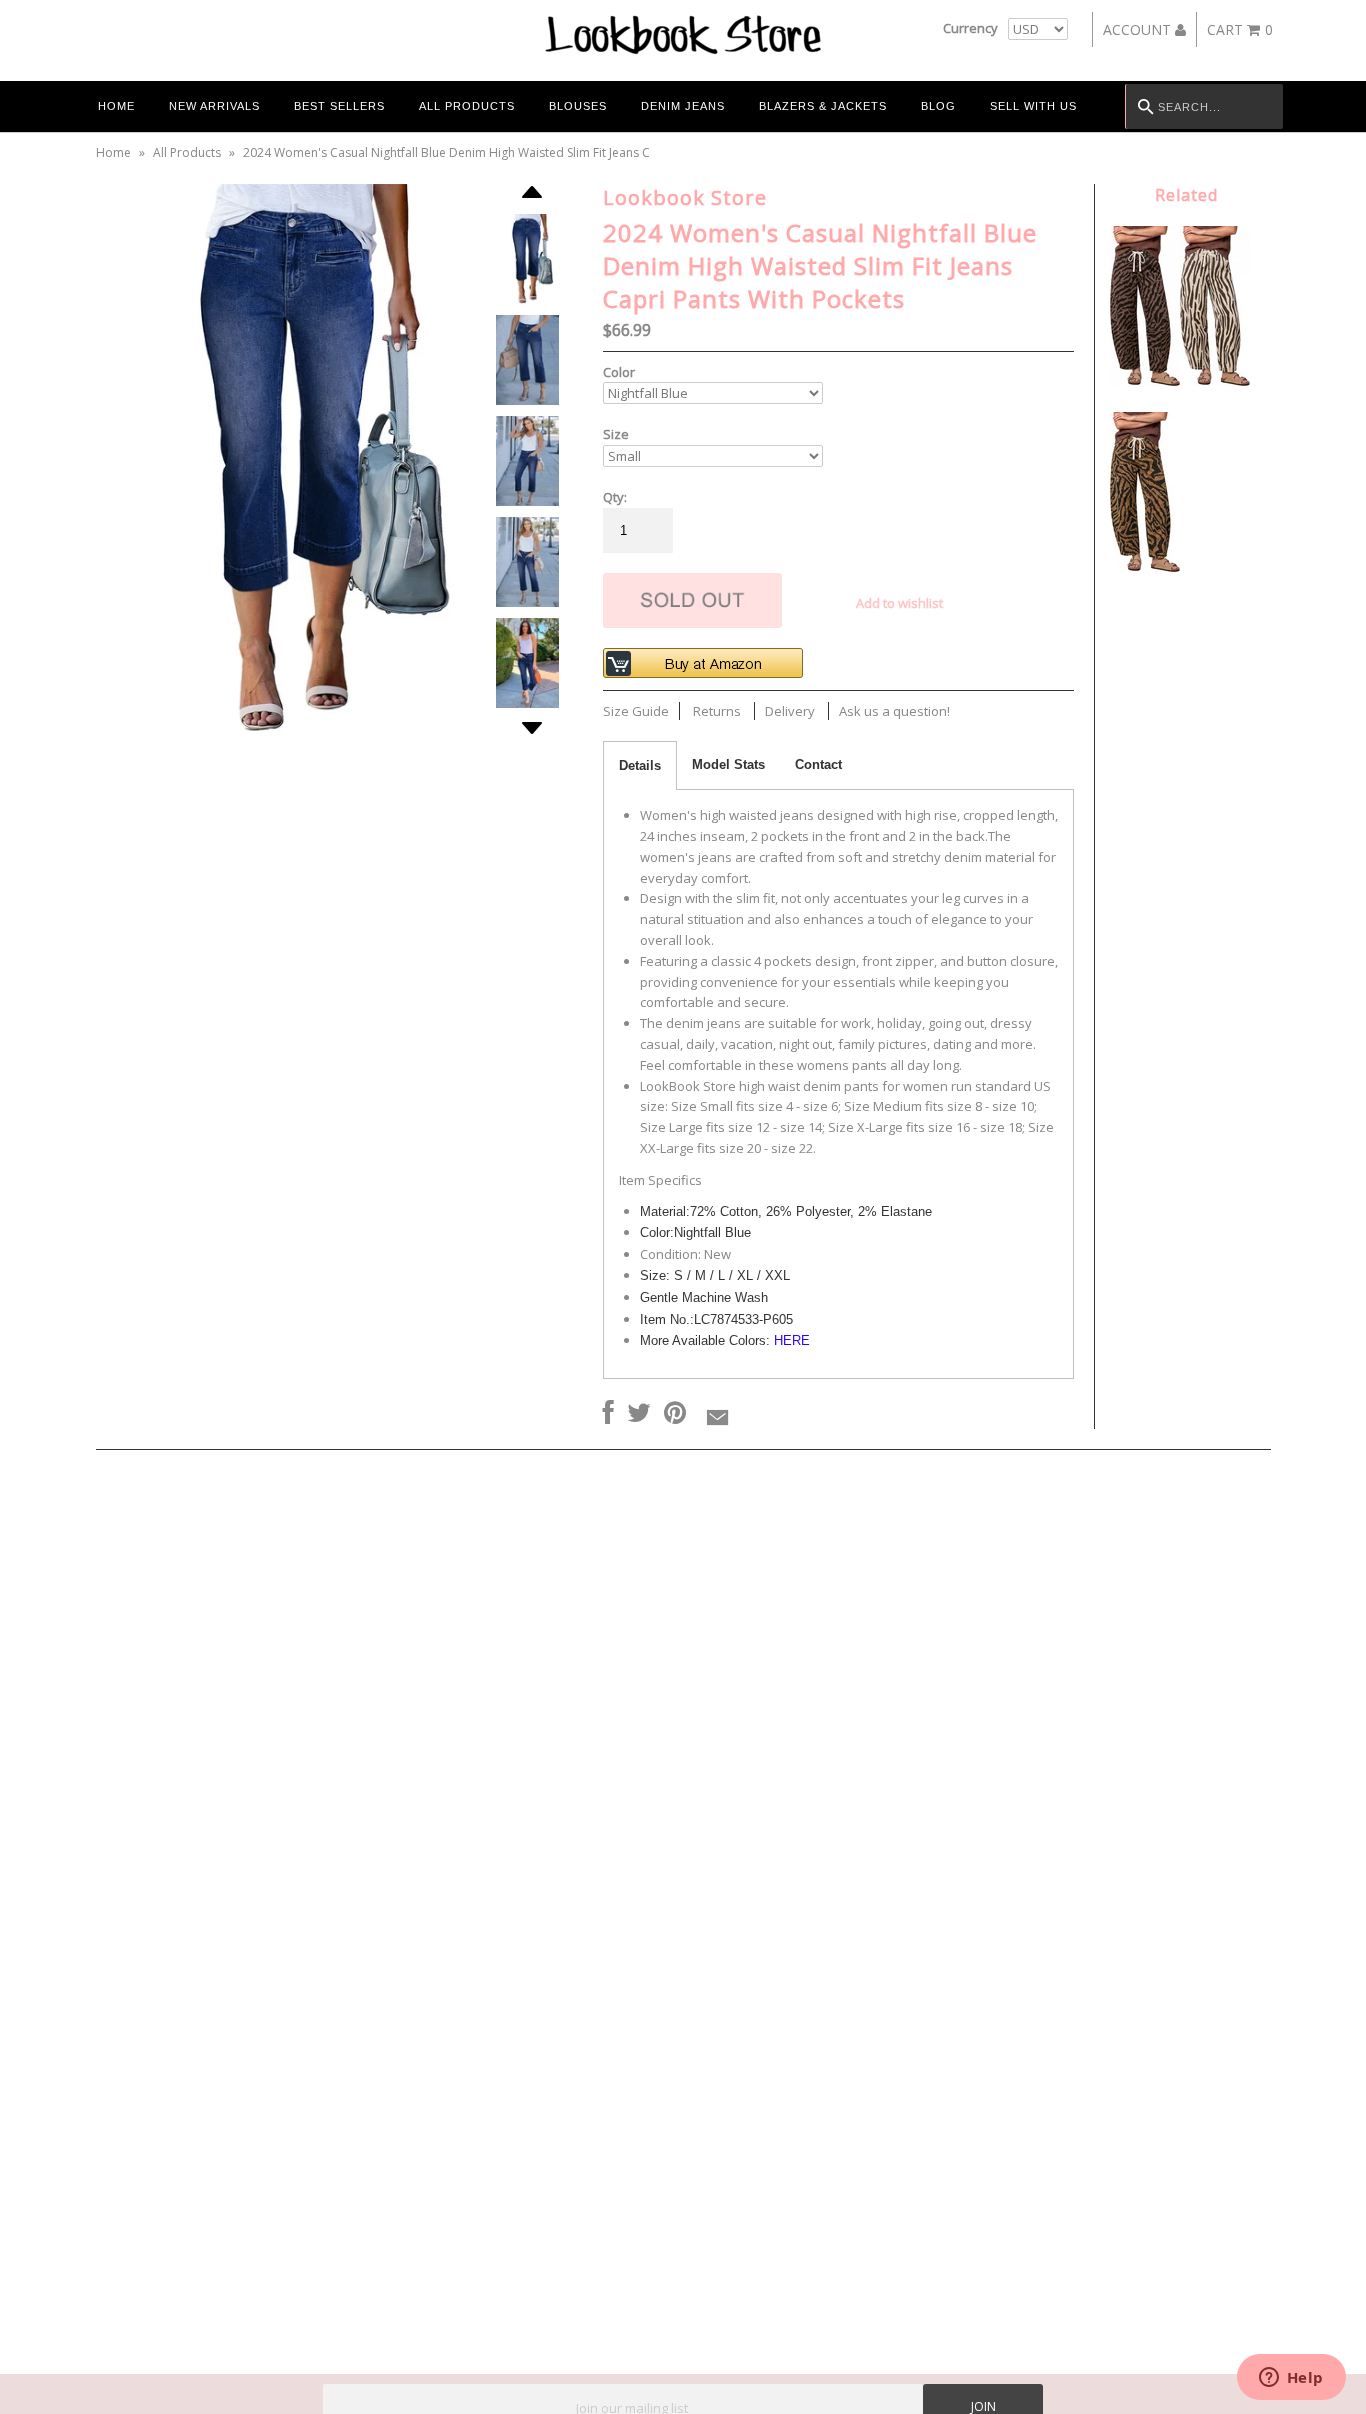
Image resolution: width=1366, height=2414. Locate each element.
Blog (938, 106)
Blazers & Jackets (823, 106)
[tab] (640, 765)
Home (116, 106)
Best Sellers (339, 106)
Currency (970, 28)
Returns (717, 711)
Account (1139, 29)
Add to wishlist (899, 603)
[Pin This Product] (675, 1414)
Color (619, 372)
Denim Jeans (683, 106)
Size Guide (636, 711)
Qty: (615, 497)
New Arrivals (214, 106)
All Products (467, 106)
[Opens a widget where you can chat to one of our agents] (1291, 2379)
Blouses (578, 106)
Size (616, 434)
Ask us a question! (894, 711)
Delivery (790, 711)
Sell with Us (1033, 106)
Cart (1240, 29)
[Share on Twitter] (639, 1414)
